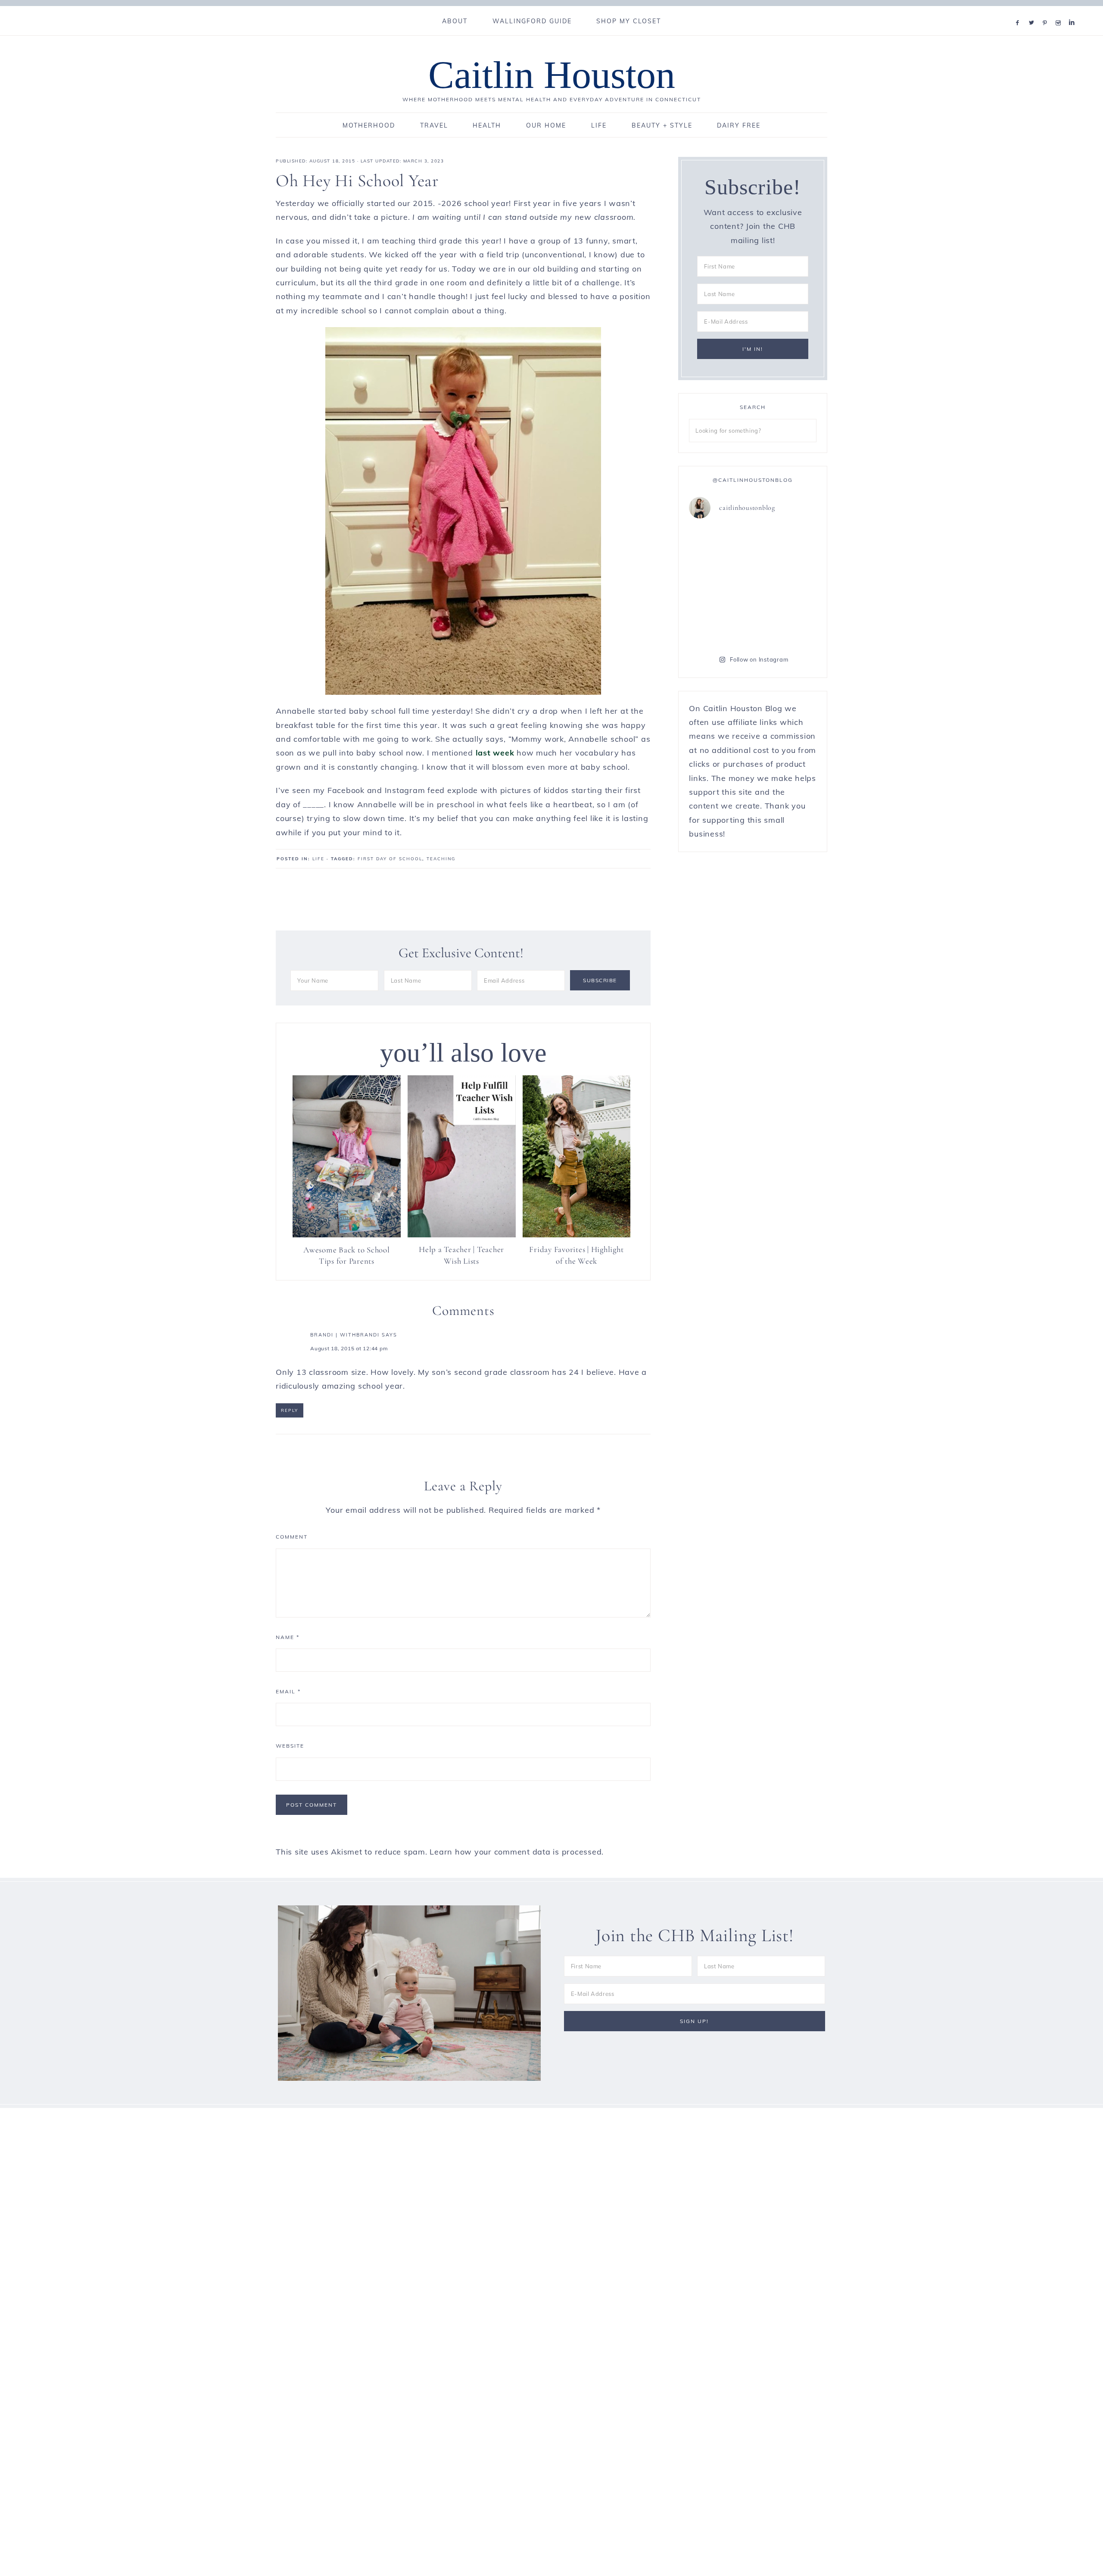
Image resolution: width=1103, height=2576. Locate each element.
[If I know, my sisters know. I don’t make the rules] (720, 546)
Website (290, 1746)
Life (318, 859)
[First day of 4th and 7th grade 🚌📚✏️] (786, 546)
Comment (292, 1537)
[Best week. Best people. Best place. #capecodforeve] (720, 585)
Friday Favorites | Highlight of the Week (576, 1255)
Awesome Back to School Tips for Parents (347, 1255)
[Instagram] (1060, 12)
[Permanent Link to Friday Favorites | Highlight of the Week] (577, 1235)
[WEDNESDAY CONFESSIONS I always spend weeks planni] (786, 624)
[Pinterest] (1047, 12)
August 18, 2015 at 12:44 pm (349, 1348)
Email (288, 1691)
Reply (290, 1410)
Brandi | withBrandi (345, 1335)
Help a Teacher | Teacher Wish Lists (461, 1255)
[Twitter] (1033, 12)
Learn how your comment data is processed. (517, 1852)
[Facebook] (1019, 12)
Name (288, 1637)
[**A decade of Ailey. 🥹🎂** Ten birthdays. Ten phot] (720, 624)
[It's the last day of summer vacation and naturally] (786, 585)
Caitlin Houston (552, 75)
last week (495, 753)
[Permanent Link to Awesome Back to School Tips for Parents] (347, 1235)
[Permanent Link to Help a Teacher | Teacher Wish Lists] (462, 1235)
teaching (441, 859)
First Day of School (390, 859)
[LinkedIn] (1074, 12)
